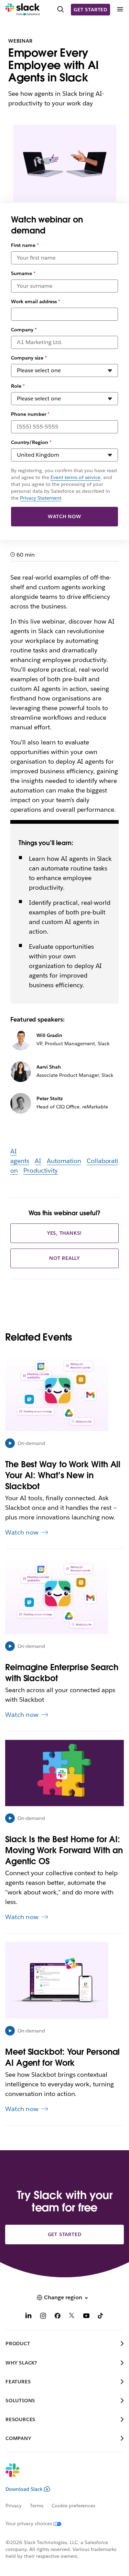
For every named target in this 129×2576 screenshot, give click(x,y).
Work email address (36, 301)
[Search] (61, 10)
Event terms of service (76, 477)
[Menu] (120, 9)
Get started (90, 10)
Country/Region (31, 442)
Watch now (64, 516)
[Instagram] (43, 2317)
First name (25, 245)
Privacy (14, 2506)
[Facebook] (57, 2317)
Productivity (41, 1170)
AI (38, 1161)
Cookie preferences (74, 2506)
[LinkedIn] (29, 2317)
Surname (23, 273)
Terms (37, 2506)
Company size (29, 358)
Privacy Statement (41, 498)
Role (18, 386)
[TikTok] (101, 2317)
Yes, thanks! (65, 1233)
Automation (64, 1161)
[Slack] (23, 10)
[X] (72, 2317)
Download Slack (24, 2489)
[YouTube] (86, 2317)
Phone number (30, 414)
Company (24, 330)
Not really (64, 1258)
